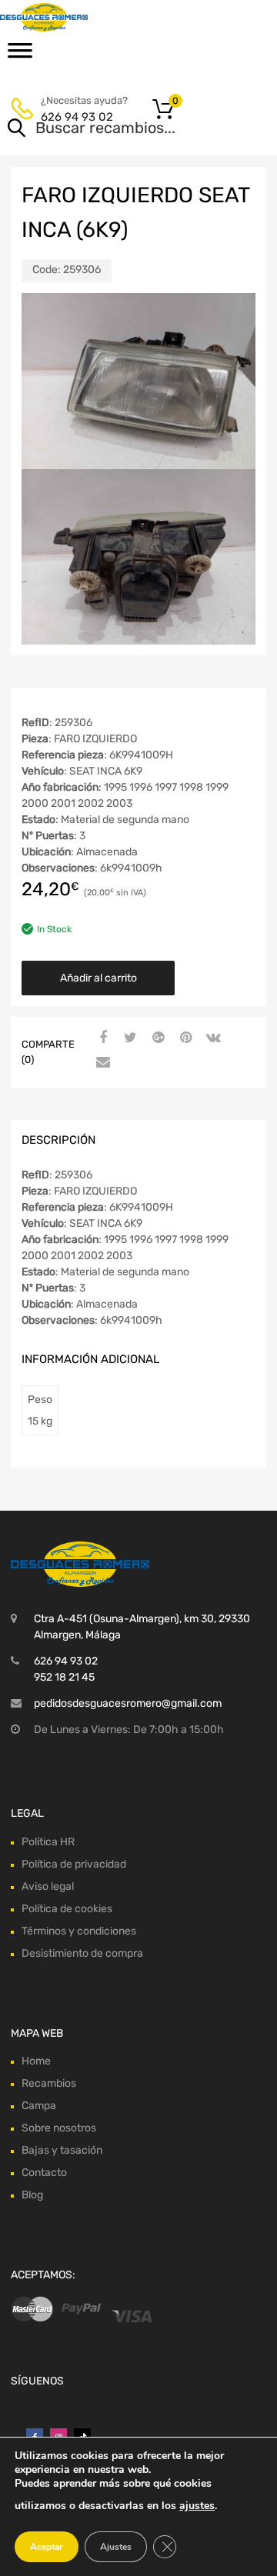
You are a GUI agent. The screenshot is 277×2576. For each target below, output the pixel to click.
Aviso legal (48, 1886)
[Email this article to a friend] (101, 1063)
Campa (39, 2106)
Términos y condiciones (79, 1931)
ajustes (197, 2506)
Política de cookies (67, 1909)
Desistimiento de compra (82, 1953)
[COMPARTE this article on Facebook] (101, 1038)
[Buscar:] (117, 129)
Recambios (49, 2083)
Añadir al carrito (98, 978)
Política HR (48, 1842)
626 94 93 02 (77, 117)
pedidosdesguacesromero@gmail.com (128, 1703)
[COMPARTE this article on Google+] (156, 1038)
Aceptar (47, 2547)
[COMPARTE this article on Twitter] (128, 1038)
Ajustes (116, 2547)
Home (36, 2061)
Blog (32, 2195)
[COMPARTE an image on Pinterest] (184, 1038)
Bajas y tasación (62, 2150)
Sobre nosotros (59, 2128)
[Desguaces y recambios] (77, 17)
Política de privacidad (74, 1864)
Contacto (44, 2173)
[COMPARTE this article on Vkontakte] (212, 1038)
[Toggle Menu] (20, 55)
